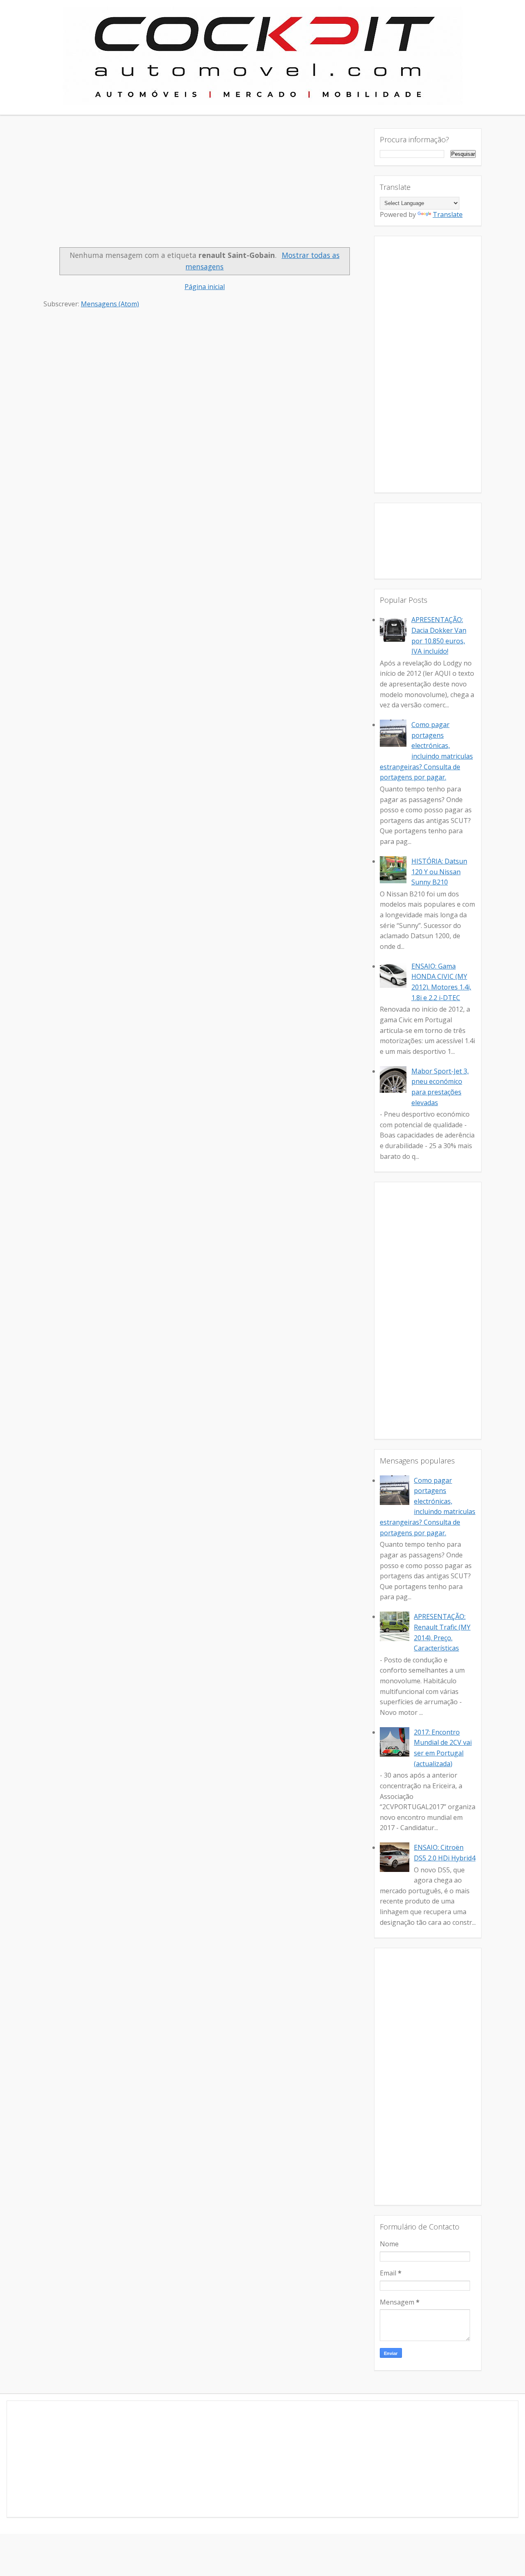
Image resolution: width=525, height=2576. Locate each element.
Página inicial (205, 287)
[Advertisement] (205, 186)
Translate (448, 214)
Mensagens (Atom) (110, 304)
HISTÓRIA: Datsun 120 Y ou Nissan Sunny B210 (439, 872)
